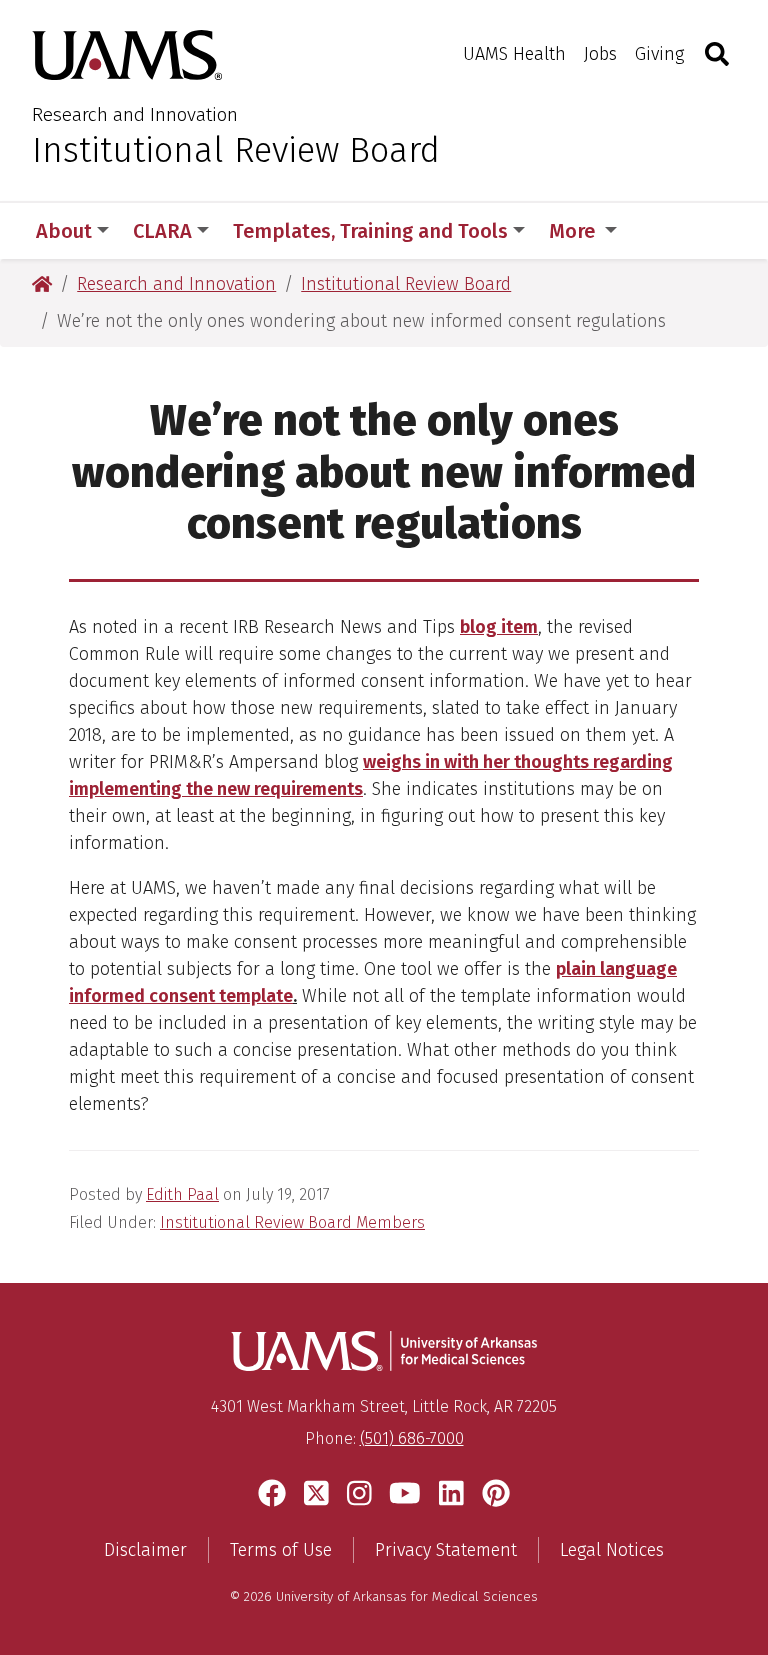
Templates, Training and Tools (370, 231)
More (574, 231)
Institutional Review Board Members (292, 1222)
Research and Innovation (135, 114)
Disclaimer (145, 1550)
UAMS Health (514, 54)
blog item (499, 627)
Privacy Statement (446, 1550)
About (64, 231)
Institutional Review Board (236, 150)
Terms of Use (281, 1550)
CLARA (162, 231)
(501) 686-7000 (412, 1438)
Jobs (600, 54)
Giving (659, 54)
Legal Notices (612, 1550)
